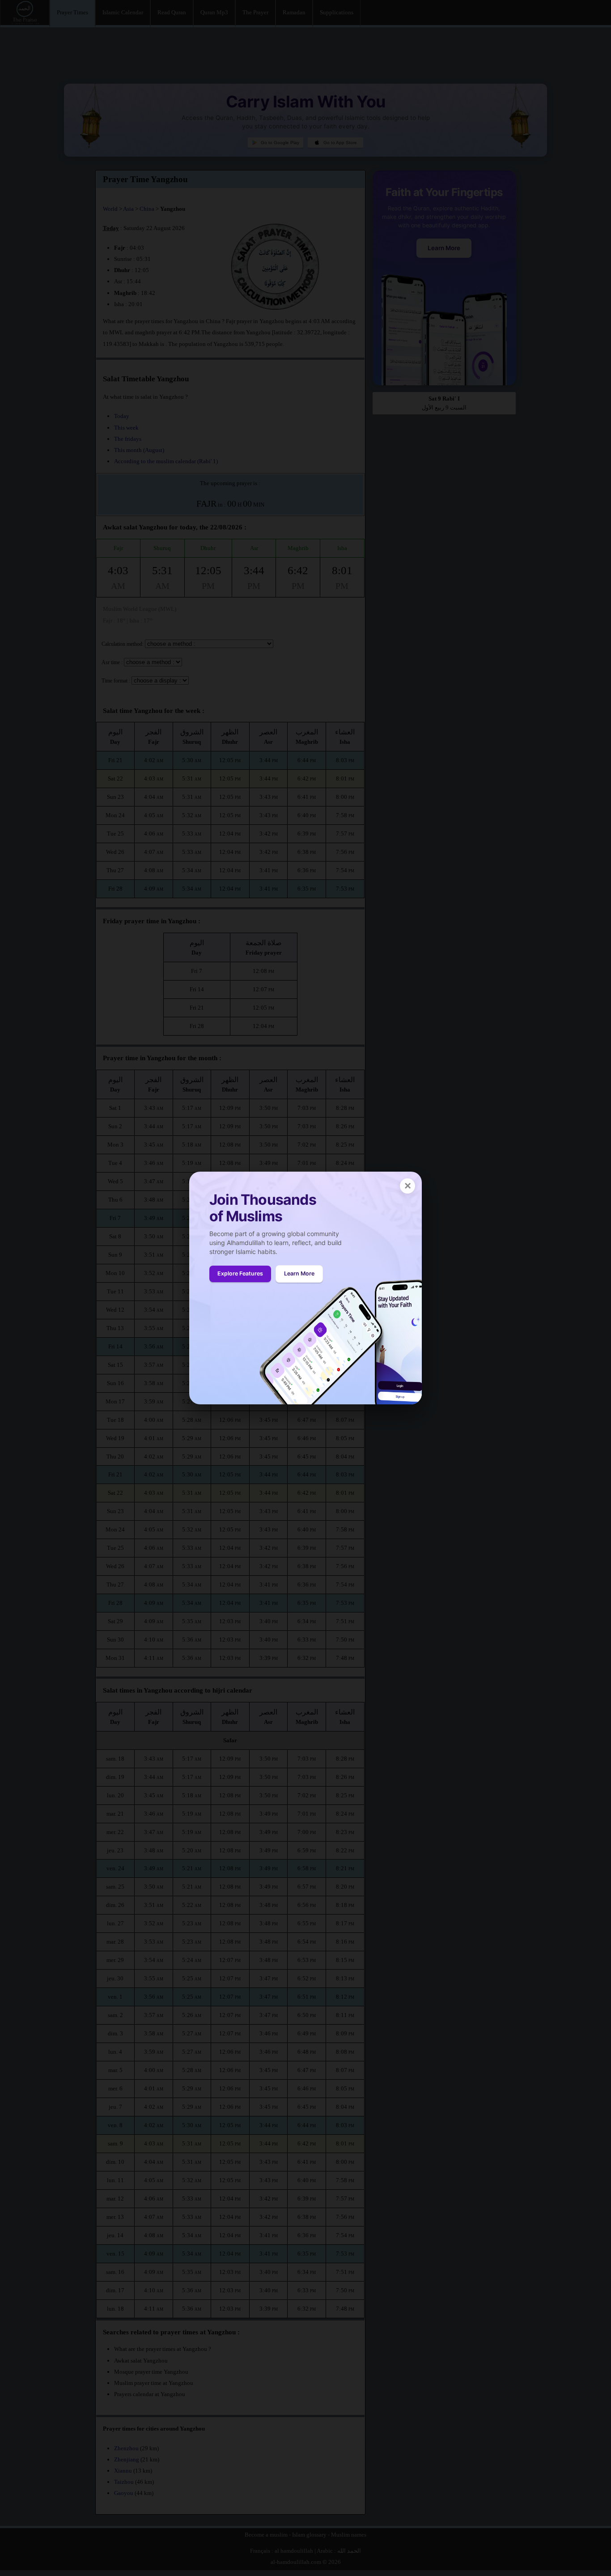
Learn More (299, 1273)
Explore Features (240, 1273)
